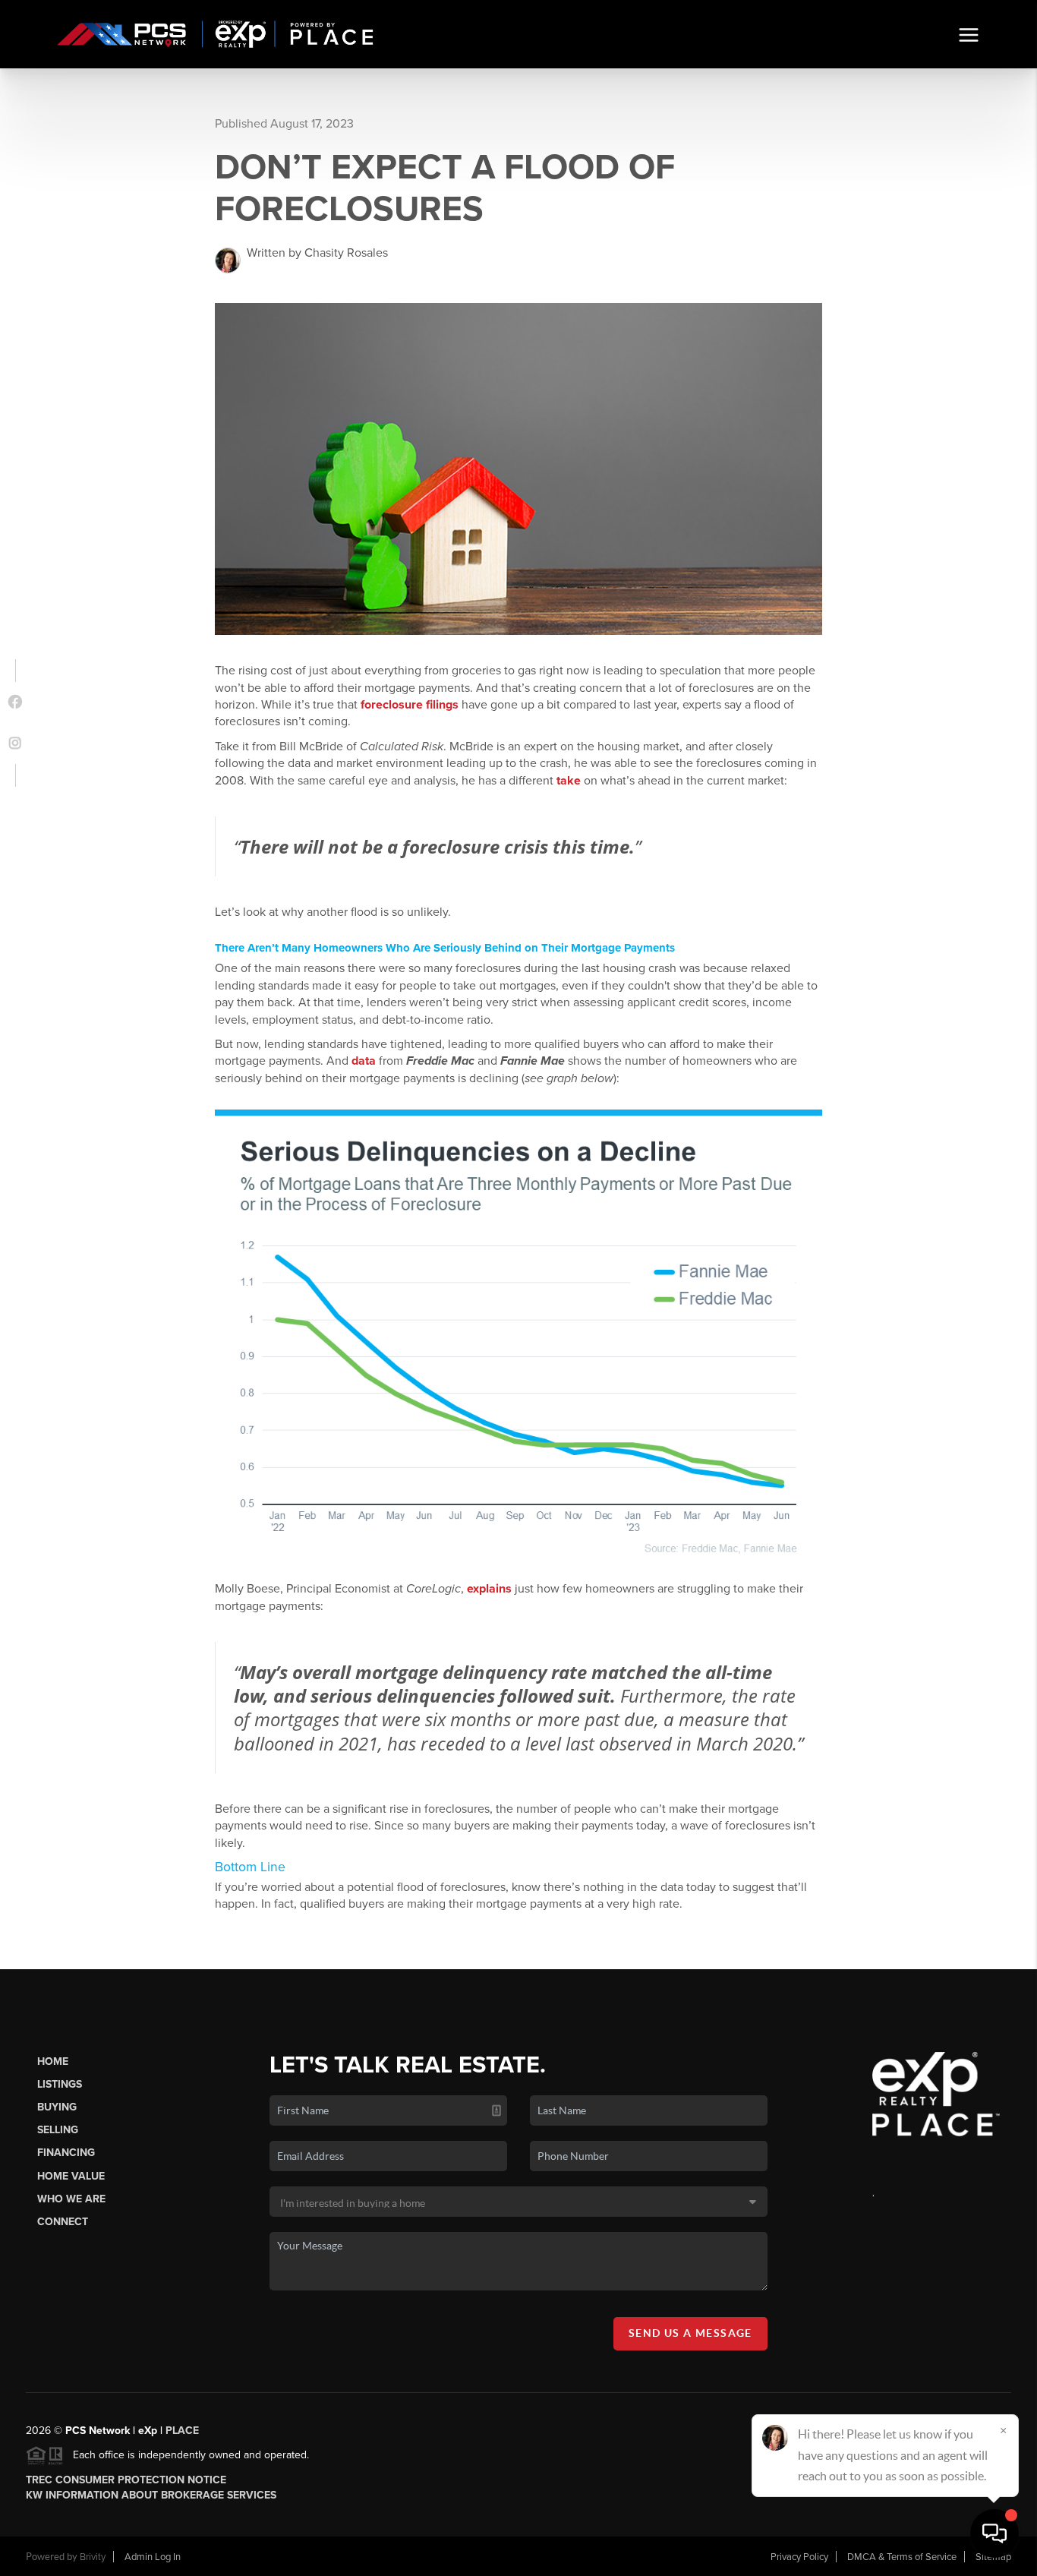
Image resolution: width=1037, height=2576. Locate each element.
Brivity (93, 2557)
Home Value (71, 2176)
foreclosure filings (410, 705)
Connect (63, 2222)
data (364, 1061)
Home (53, 2061)
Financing (66, 2153)
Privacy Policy (799, 2557)
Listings (60, 2084)
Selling (58, 2130)
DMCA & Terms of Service (902, 2557)
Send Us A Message (690, 2333)
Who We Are (71, 2199)
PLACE (182, 2431)
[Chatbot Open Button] (994, 2533)
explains (489, 1589)
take (569, 781)
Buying (57, 2107)
